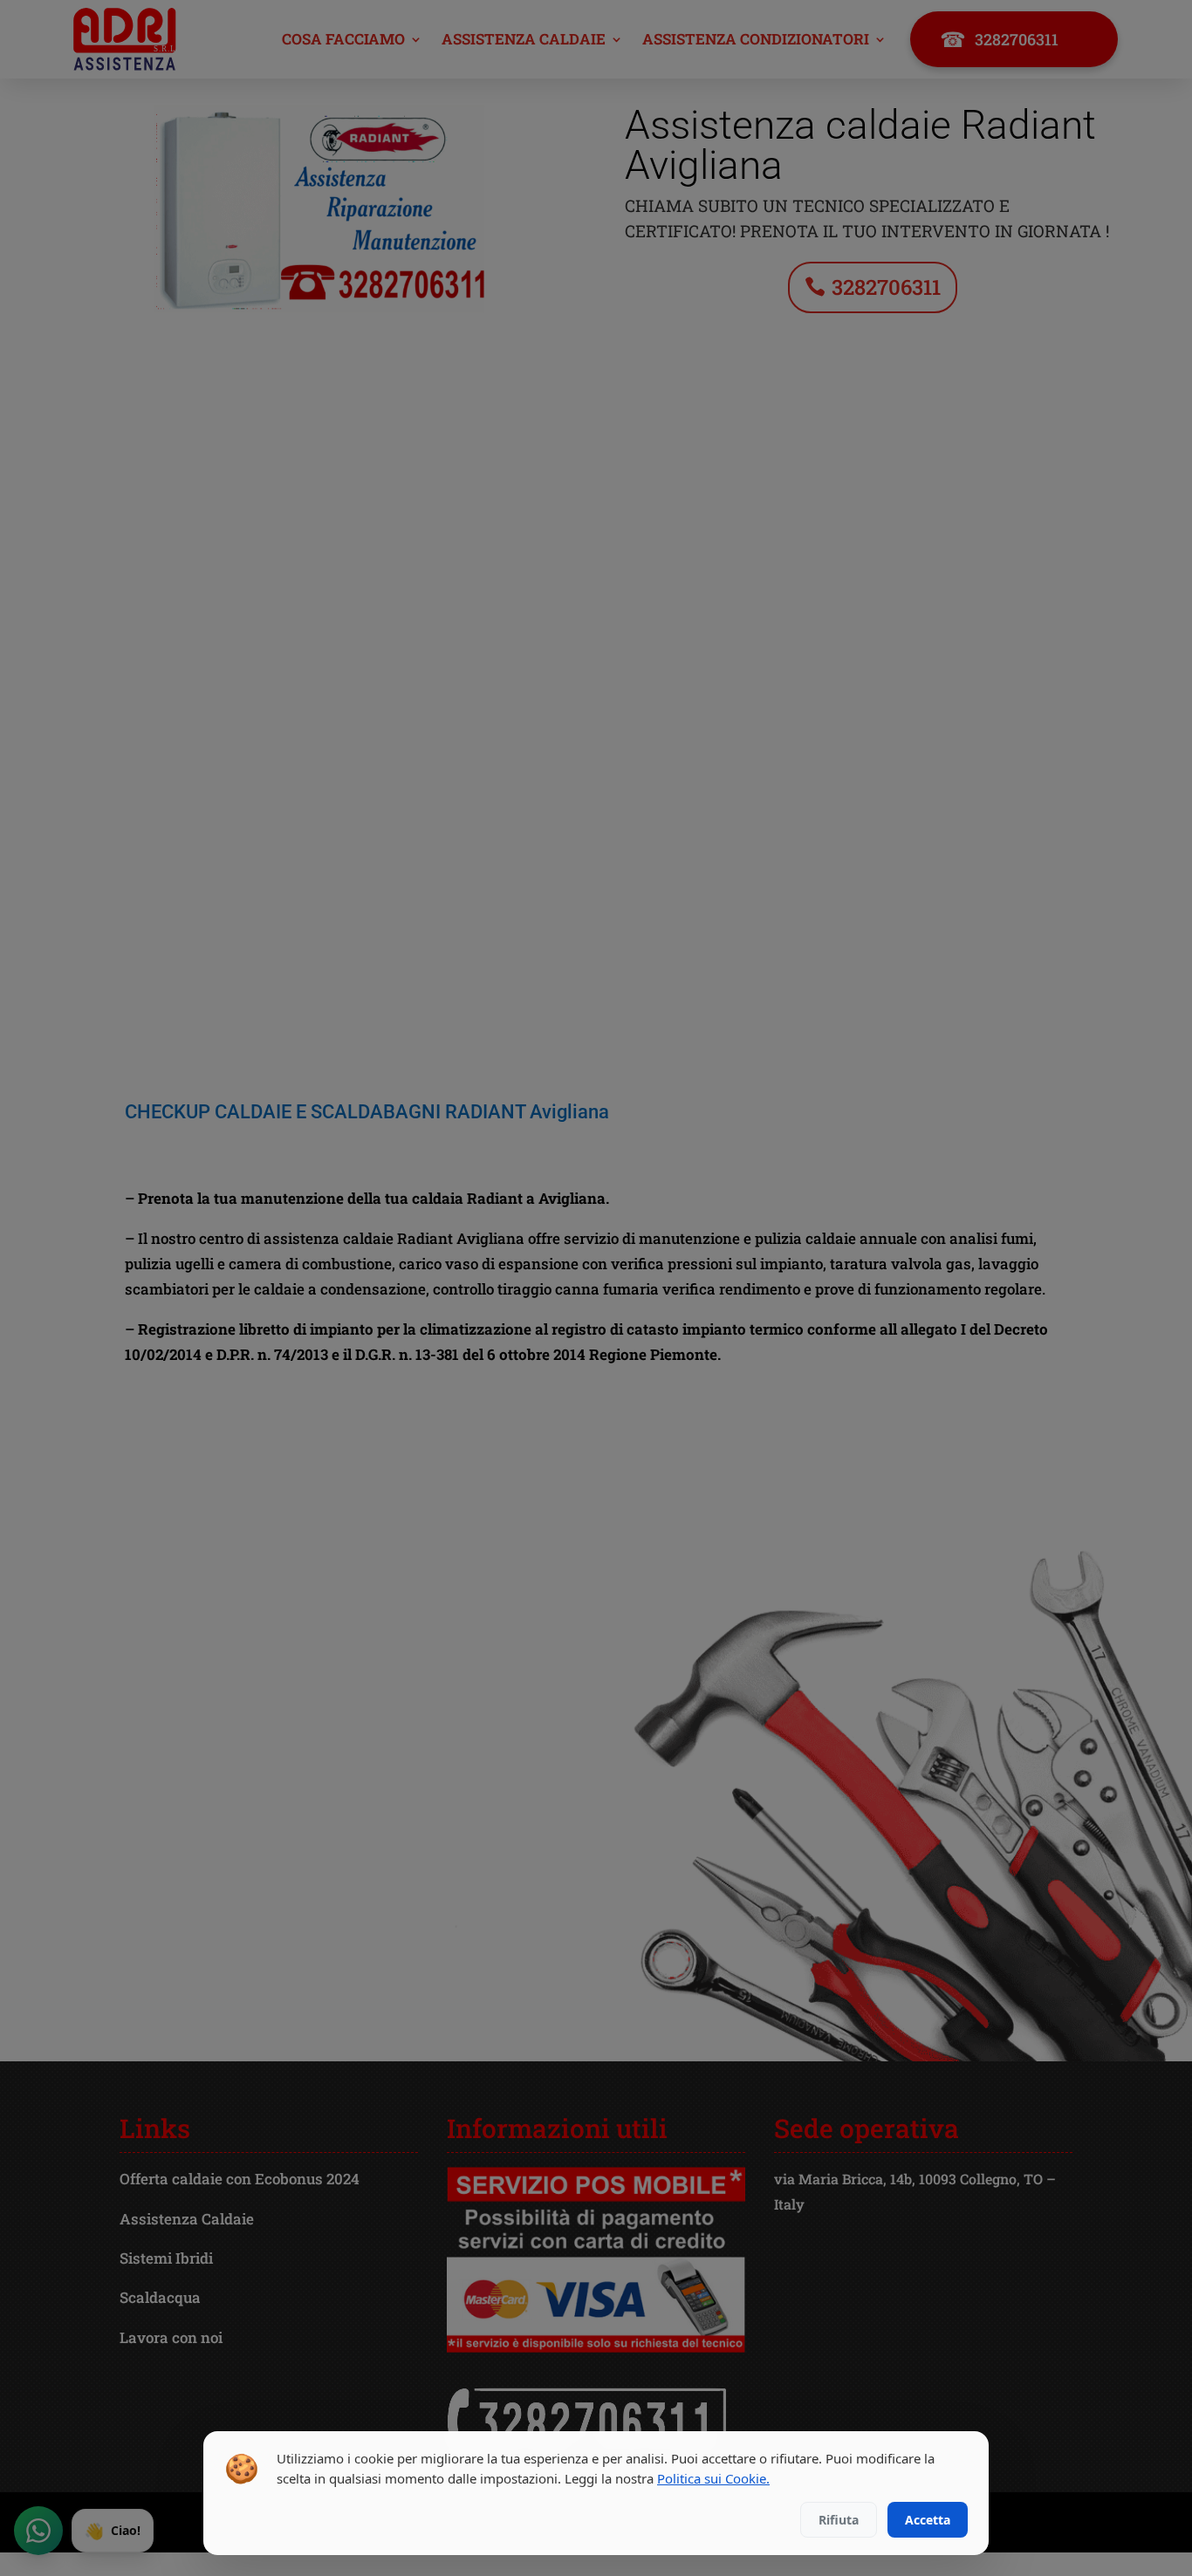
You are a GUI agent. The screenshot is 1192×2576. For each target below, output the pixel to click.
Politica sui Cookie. (713, 2478)
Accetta (928, 2520)
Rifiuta (839, 2520)
